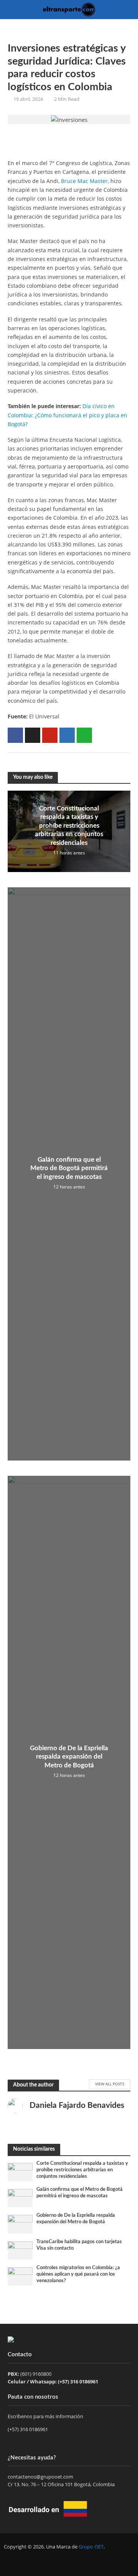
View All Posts (110, 2084)
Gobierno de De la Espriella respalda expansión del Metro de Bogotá (69, 1757)
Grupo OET (91, 2547)
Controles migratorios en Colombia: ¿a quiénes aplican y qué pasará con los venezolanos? (78, 2274)
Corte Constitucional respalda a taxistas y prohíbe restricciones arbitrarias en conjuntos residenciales (69, 826)
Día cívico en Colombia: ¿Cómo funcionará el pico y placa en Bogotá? (67, 415)
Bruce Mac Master (84, 181)
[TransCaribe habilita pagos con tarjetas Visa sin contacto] (20, 2250)
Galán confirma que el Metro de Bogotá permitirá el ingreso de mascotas (69, 1168)
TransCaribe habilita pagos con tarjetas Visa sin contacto (79, 2245)
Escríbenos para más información (46, 2416)
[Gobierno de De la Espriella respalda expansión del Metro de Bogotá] (20, 2224)
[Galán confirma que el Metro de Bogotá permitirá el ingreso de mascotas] (20, 2198)
